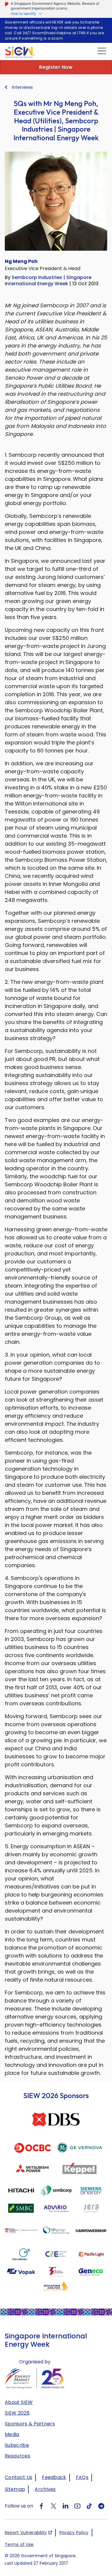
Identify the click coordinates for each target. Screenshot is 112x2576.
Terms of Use (19, 2544)
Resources (17, 2456)
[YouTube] (77, 2506)
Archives (45, 2489)
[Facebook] (42, 2506)
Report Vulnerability (26, 2533)
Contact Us (19, 2477)
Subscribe (17, 2445)
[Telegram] (101, 2506)
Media (12, 2434)
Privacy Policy (74, 2533)
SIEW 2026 (17, 2413)
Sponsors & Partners (30, 2424)
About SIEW (19, 2402)
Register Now (56, 67)
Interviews (22, 87)
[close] (101, 51)
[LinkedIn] (65, 2506)
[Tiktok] (89, 2506)
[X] (53, 2506)
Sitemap (15, 2489)
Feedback (54, 2477)
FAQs (82, 2477)
